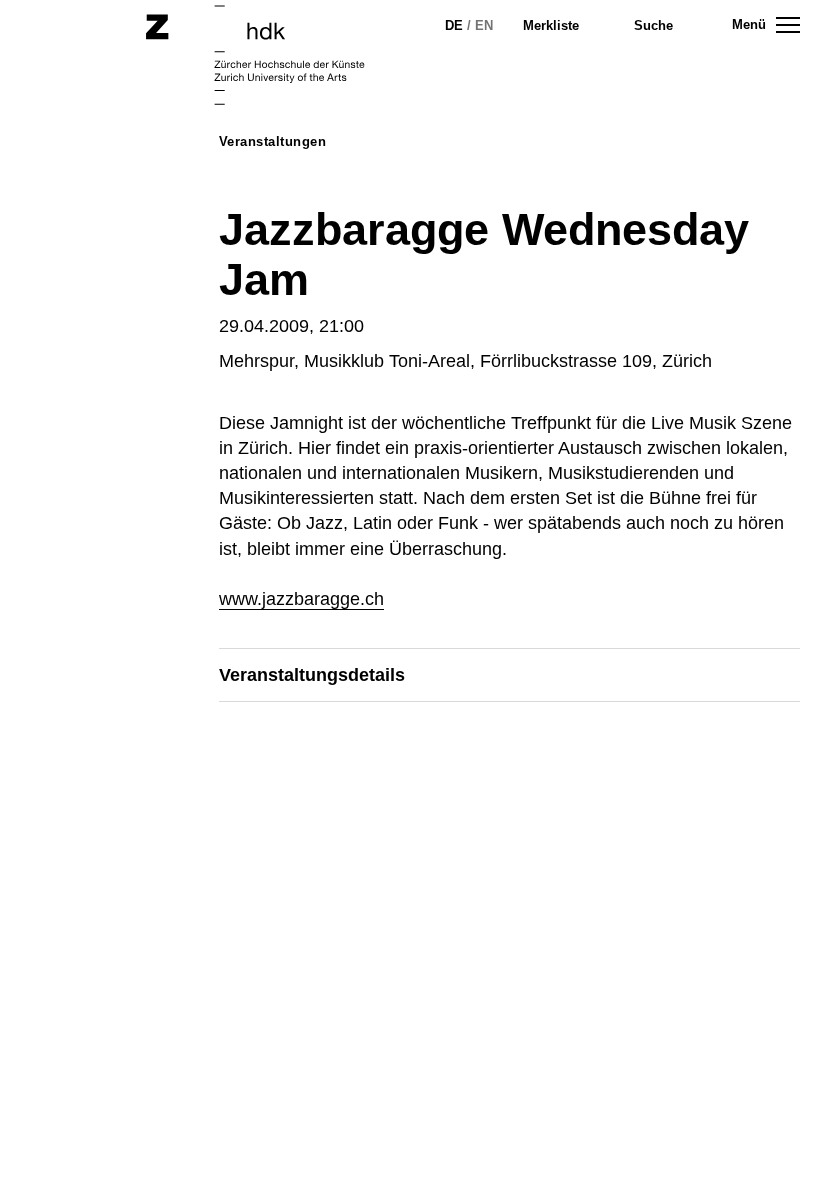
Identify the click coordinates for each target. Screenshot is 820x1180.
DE (454, 25)
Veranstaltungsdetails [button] (312, 675)
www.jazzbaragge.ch (301, 599)
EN (484, 25)
